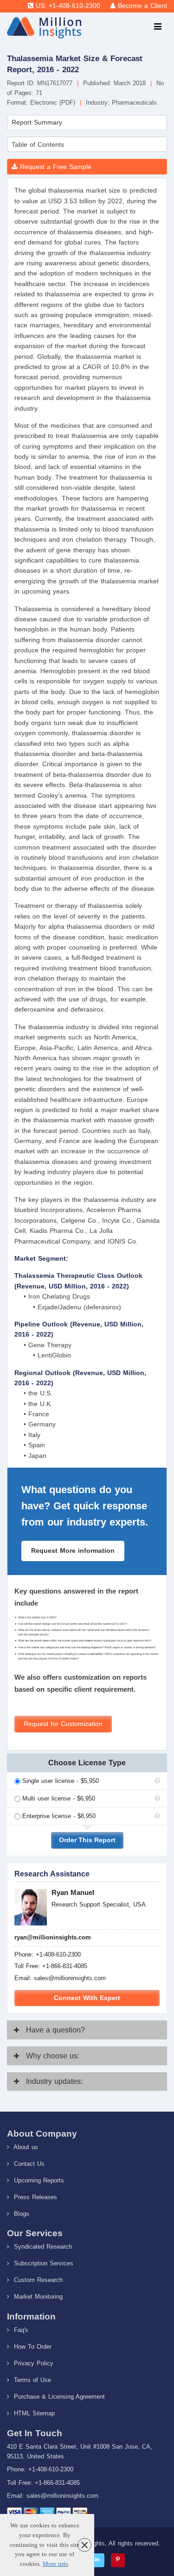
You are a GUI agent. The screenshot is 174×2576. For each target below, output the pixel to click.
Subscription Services (42, 2263)
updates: (54, 2081)
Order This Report (87, 1840)
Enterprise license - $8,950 (59, 1816)
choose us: (53, 2056)
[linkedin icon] (97, 2560)
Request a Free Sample (55, 167)
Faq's (20, 2330)
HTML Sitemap (33, 2413)
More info (55, 2564)
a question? (55, 2030)
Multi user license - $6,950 (59, 1798)
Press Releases (34, 2197)
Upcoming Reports (38, 2180)
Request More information (73, 1551)
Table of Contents (38, 144)
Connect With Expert (87, 1998)
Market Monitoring (37, 2297)
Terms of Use (31, 2380)
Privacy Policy (32, 2363)
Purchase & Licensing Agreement (58, 2397)
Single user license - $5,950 (61, 1781)
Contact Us (28, 2164)
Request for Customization (63, 1724)
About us (25, 2147)
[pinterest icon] (118, 2560)
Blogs (20, 2214)
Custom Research (37, 2280)
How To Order (32, 2347)
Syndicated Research (42, 2247)
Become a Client (142, 6)
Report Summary (37, 122)
